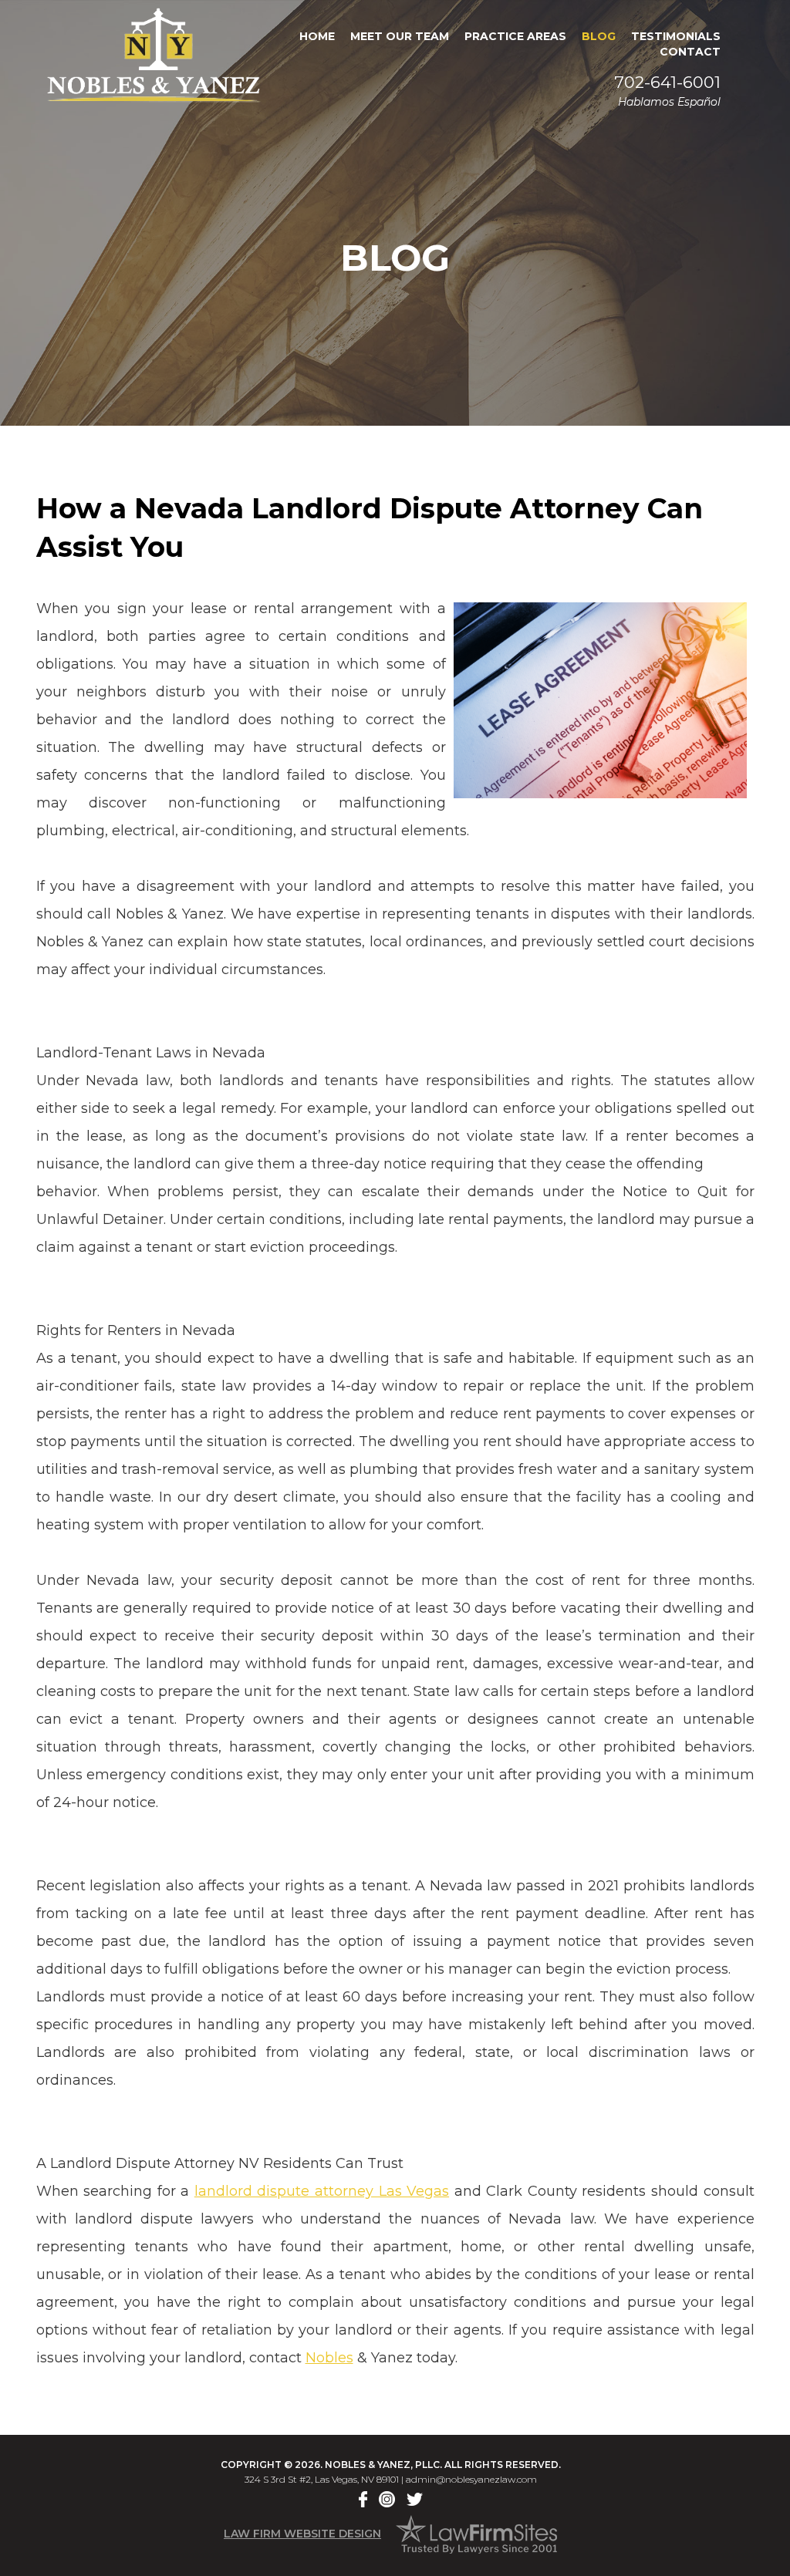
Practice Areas (515, 36)
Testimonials (676, 36)
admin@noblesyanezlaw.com (471, 2479)
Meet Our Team (400, 36)
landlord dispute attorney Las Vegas (322, 2191)
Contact (690, 52)
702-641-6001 (667, 82)
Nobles (329, 2358)
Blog (599, 36)
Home (317, 36)
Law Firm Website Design (302, 2534)
